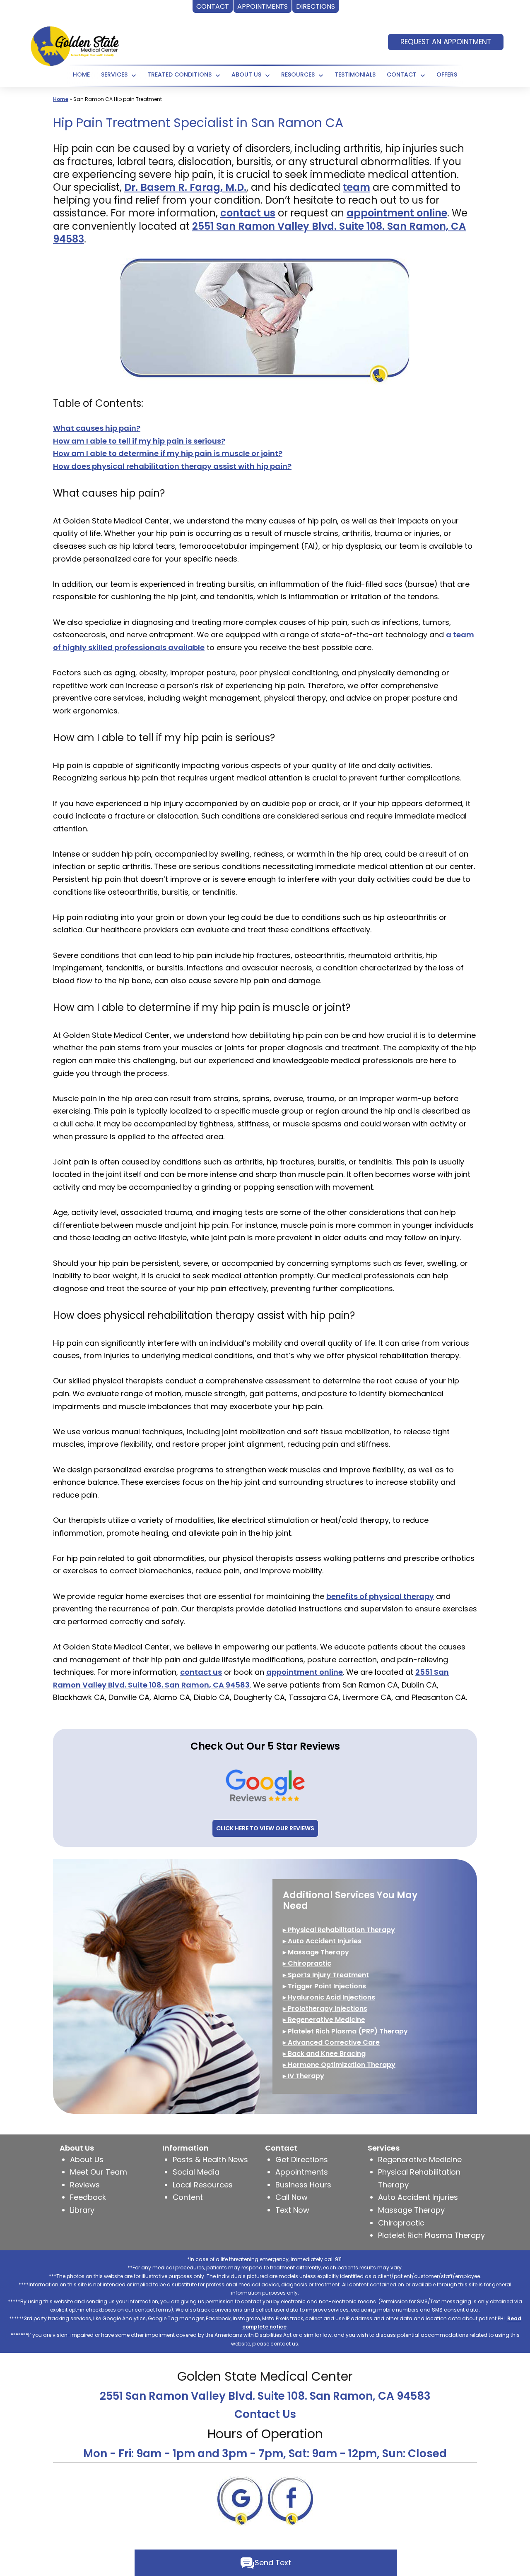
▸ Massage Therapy (316, 1952)
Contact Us (265, 2414)
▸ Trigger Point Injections (324, 1986)
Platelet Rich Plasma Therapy (431, 2235)
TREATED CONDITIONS (179, 74)
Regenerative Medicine (420, 2159)
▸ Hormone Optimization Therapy (339, 2065)
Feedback (88, 2197)
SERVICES (114, 74)
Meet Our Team (99, 2172)
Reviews (85, 2185)
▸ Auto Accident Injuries (322, 1941)
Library (82, 2210)
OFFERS (447, 74)
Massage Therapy (411, 2210)
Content (188, 2197)
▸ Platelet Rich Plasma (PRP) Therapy (345, 2031)
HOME (81, 74)
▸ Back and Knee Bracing (324, 2054)
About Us (246, 74)
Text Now (292, 2210)
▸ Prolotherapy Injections (325, 2008)
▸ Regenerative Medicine (324, 2020)
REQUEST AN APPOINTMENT (446, 42)
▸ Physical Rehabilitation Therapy (339, 1930)
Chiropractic (401, 2223)
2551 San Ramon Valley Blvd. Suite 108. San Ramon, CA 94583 (265, 2396)
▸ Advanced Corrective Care (331, 2042)
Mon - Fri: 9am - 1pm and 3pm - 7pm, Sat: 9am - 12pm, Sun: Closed (265, 2454)
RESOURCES (298, 74)
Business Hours (303, 2185)
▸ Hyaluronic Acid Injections (329, 1997)
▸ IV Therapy (304, 2076)
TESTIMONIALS (355, 74)
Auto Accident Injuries (418, 2197)
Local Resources (203, 2185)
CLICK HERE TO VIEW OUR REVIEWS (265, 1828)
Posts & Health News (210, 2159)
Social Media (196, 2172)
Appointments (302, 2172)
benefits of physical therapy (380, 1596)
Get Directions (302, 2159)
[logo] (75, 45)
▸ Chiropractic (307, 1963)
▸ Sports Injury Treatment (326, 1975)
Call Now (291, 2197)
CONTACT (402, 74)
